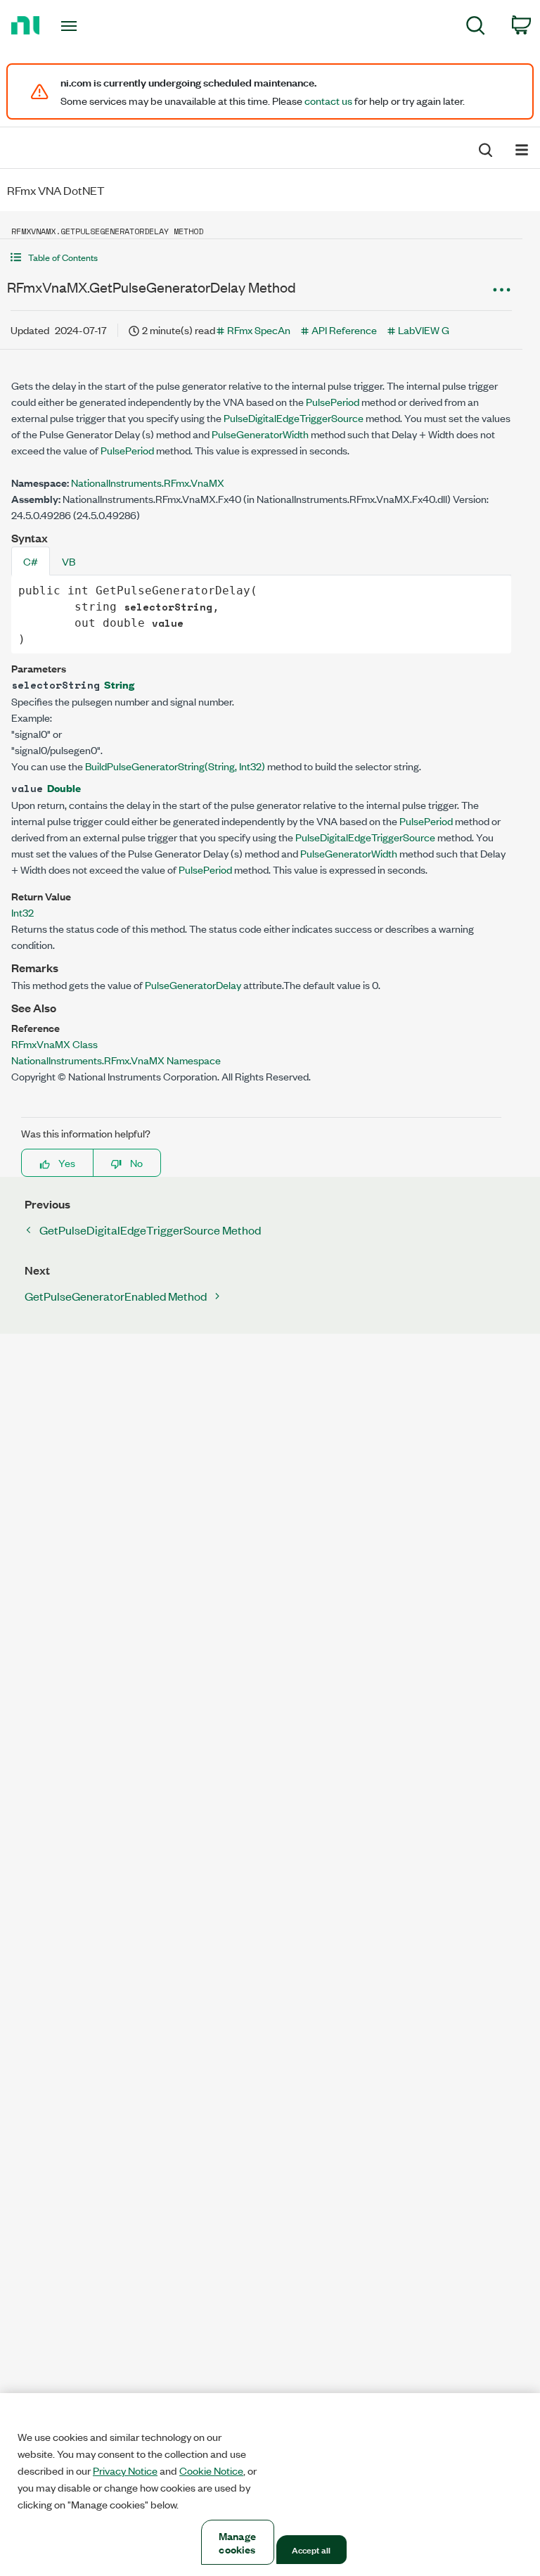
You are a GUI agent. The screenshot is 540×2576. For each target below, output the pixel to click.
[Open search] (484, 148)
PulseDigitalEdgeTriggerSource (294, 417)
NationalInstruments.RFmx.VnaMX (148, 482)
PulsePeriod (333, 401)
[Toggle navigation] (85, 26)
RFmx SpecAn (259, 330)
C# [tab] (31, 561)
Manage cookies (237, 2542)
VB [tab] (69, 561)
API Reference (344, 330)
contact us (328, 101)
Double (64, 788)
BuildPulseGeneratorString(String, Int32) (175, 766)
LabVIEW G (424, 330)
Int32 (22, 912)
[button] (261, 257)
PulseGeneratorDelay (193, 984)
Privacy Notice (125, 2470)
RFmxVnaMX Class (54, 1044)
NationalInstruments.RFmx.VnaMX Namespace (116, 1060)
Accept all (311, 2549)
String (119, 684)
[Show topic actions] (501, 289)
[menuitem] (476, 28)
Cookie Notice (211, 2470)
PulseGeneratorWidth (260, 434)
